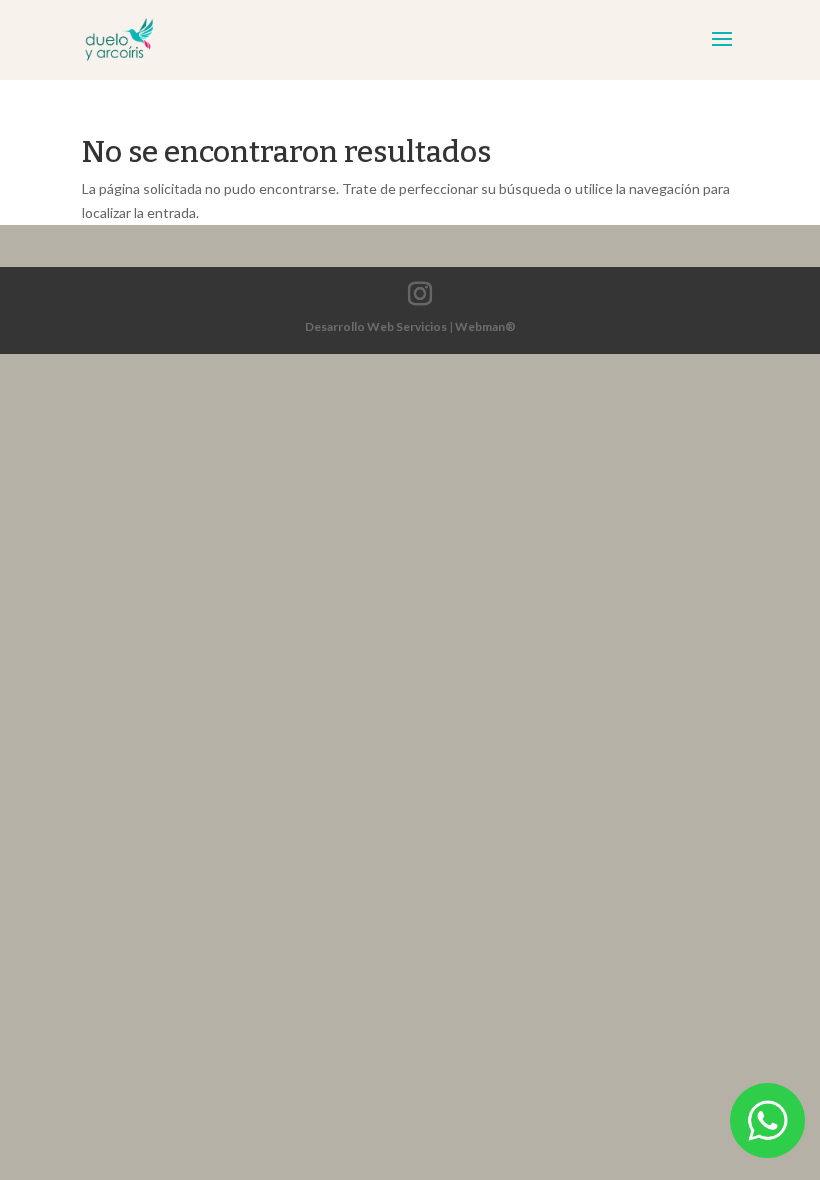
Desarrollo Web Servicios (376, 326)
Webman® (485, 326)
